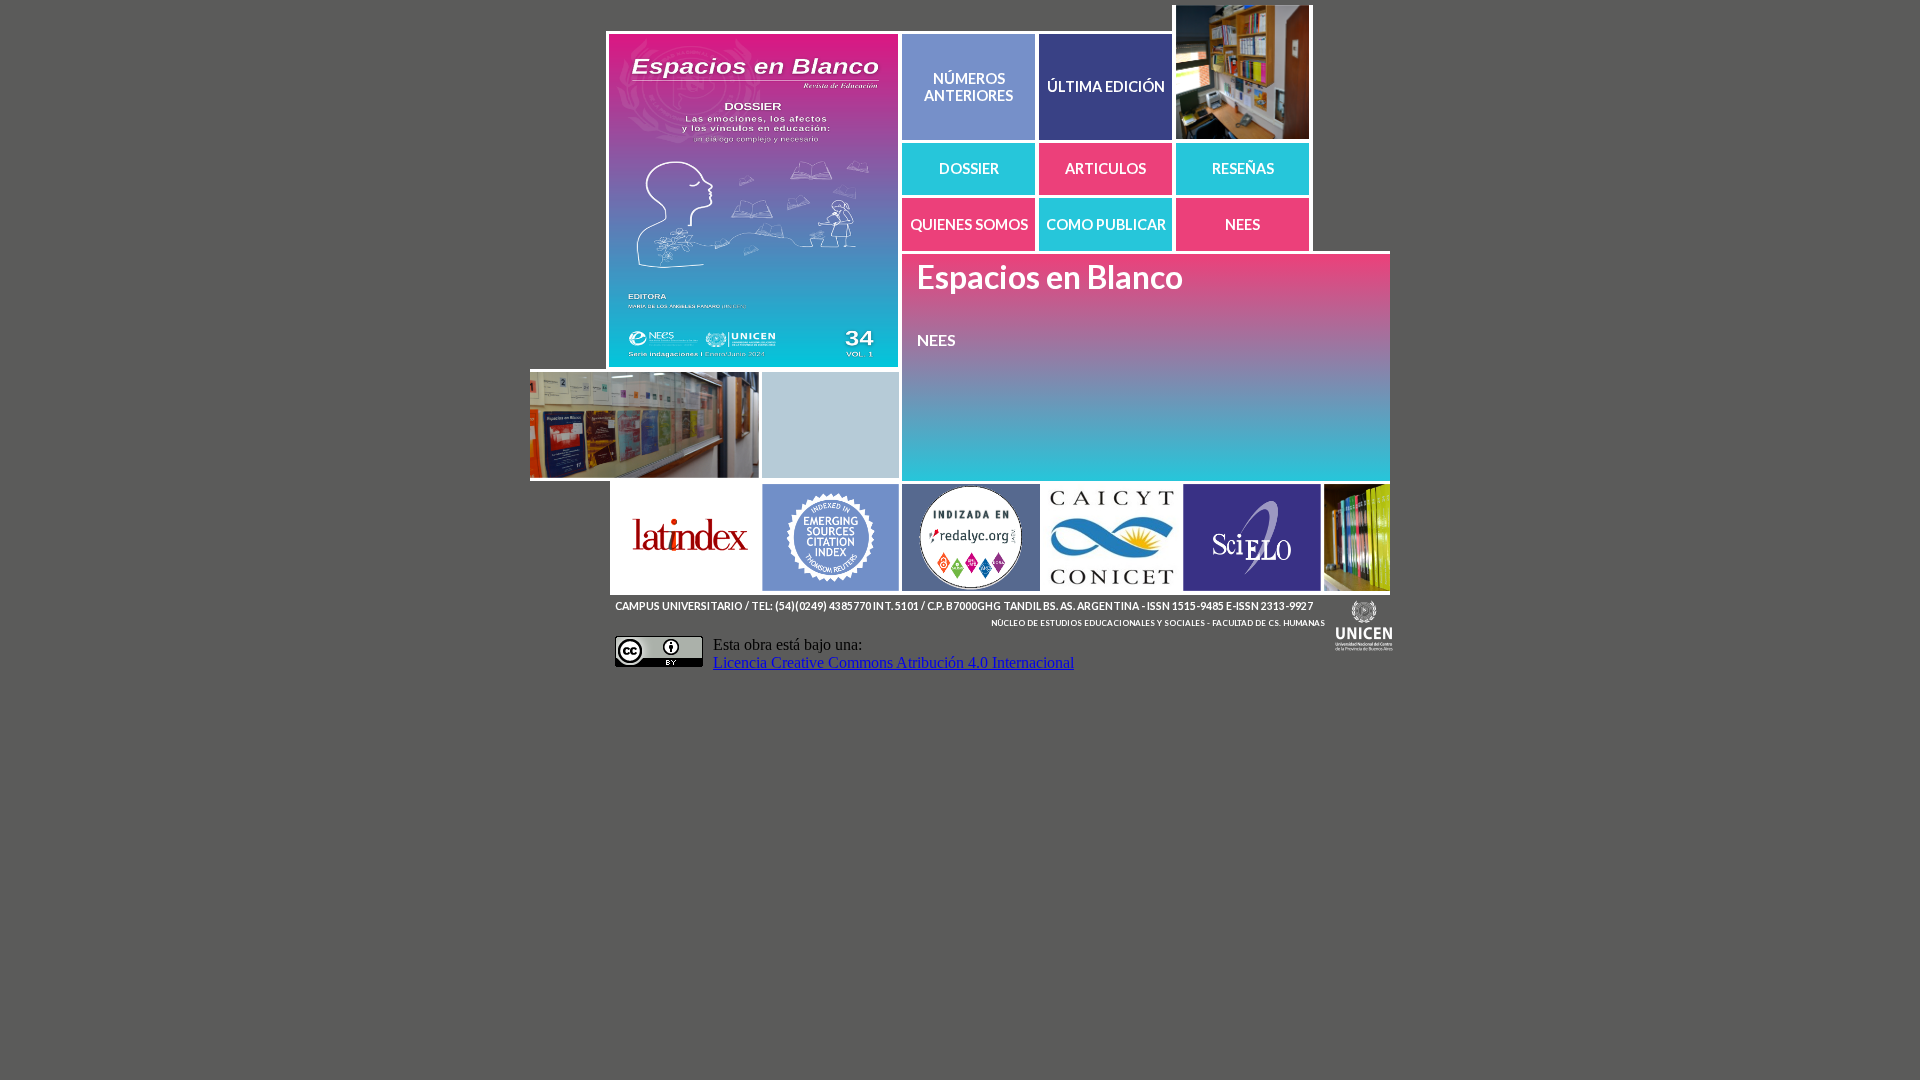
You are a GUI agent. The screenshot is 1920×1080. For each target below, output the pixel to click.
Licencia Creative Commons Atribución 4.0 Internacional (893, 662)
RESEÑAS (1243, 168)
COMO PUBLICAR (1106, 224)
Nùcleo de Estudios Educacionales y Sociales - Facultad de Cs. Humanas (1158, 623)
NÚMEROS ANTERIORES (968, 87)
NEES (1242, 224)
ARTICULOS (1105, 168)
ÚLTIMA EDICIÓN (1106, 86)
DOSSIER (969, 168)
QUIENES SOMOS (969, 224)
